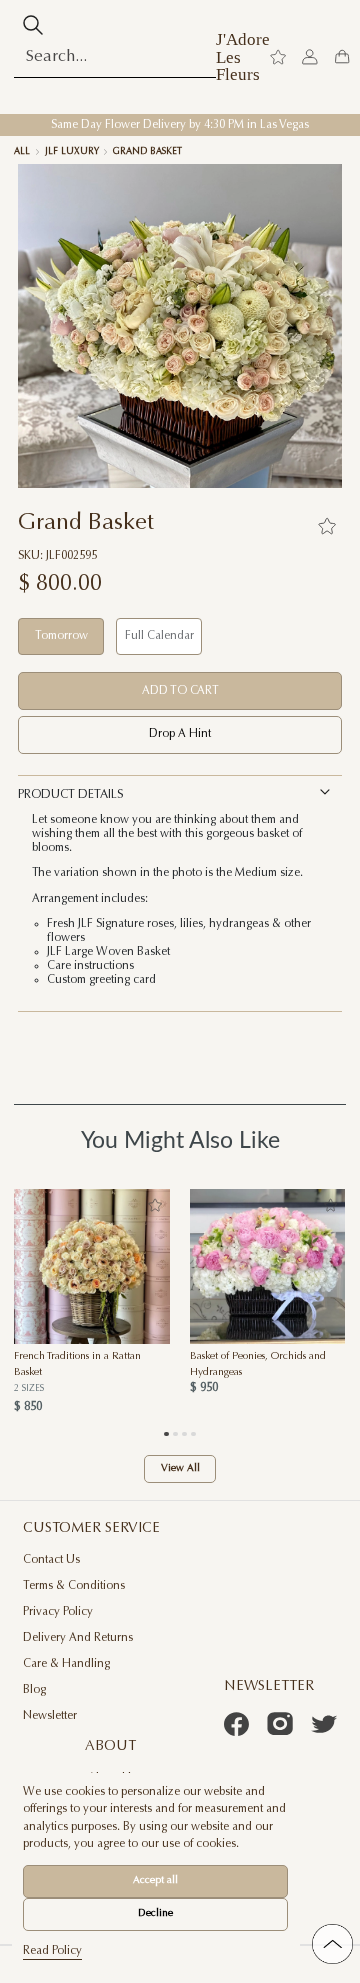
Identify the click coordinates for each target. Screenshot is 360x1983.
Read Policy (52, 1951)
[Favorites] (327, 526)
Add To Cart (180, 691)
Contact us (51, 1560)
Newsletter (50, 1716)
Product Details (70, 795)
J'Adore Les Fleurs (243, 57)
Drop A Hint (180, 734)
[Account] (310, 57)
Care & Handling (66, 1664)
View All (180, 1469)
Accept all (155, 1881)
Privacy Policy (58, 1612)
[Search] (33, 25)
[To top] (332, 1944)
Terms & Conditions (74, 1586)
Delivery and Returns (78, 1638)
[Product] (92, 1267)
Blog (34, 1690)
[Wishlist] (278, 57)
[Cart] (342, 57)
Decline (155, 1914)
